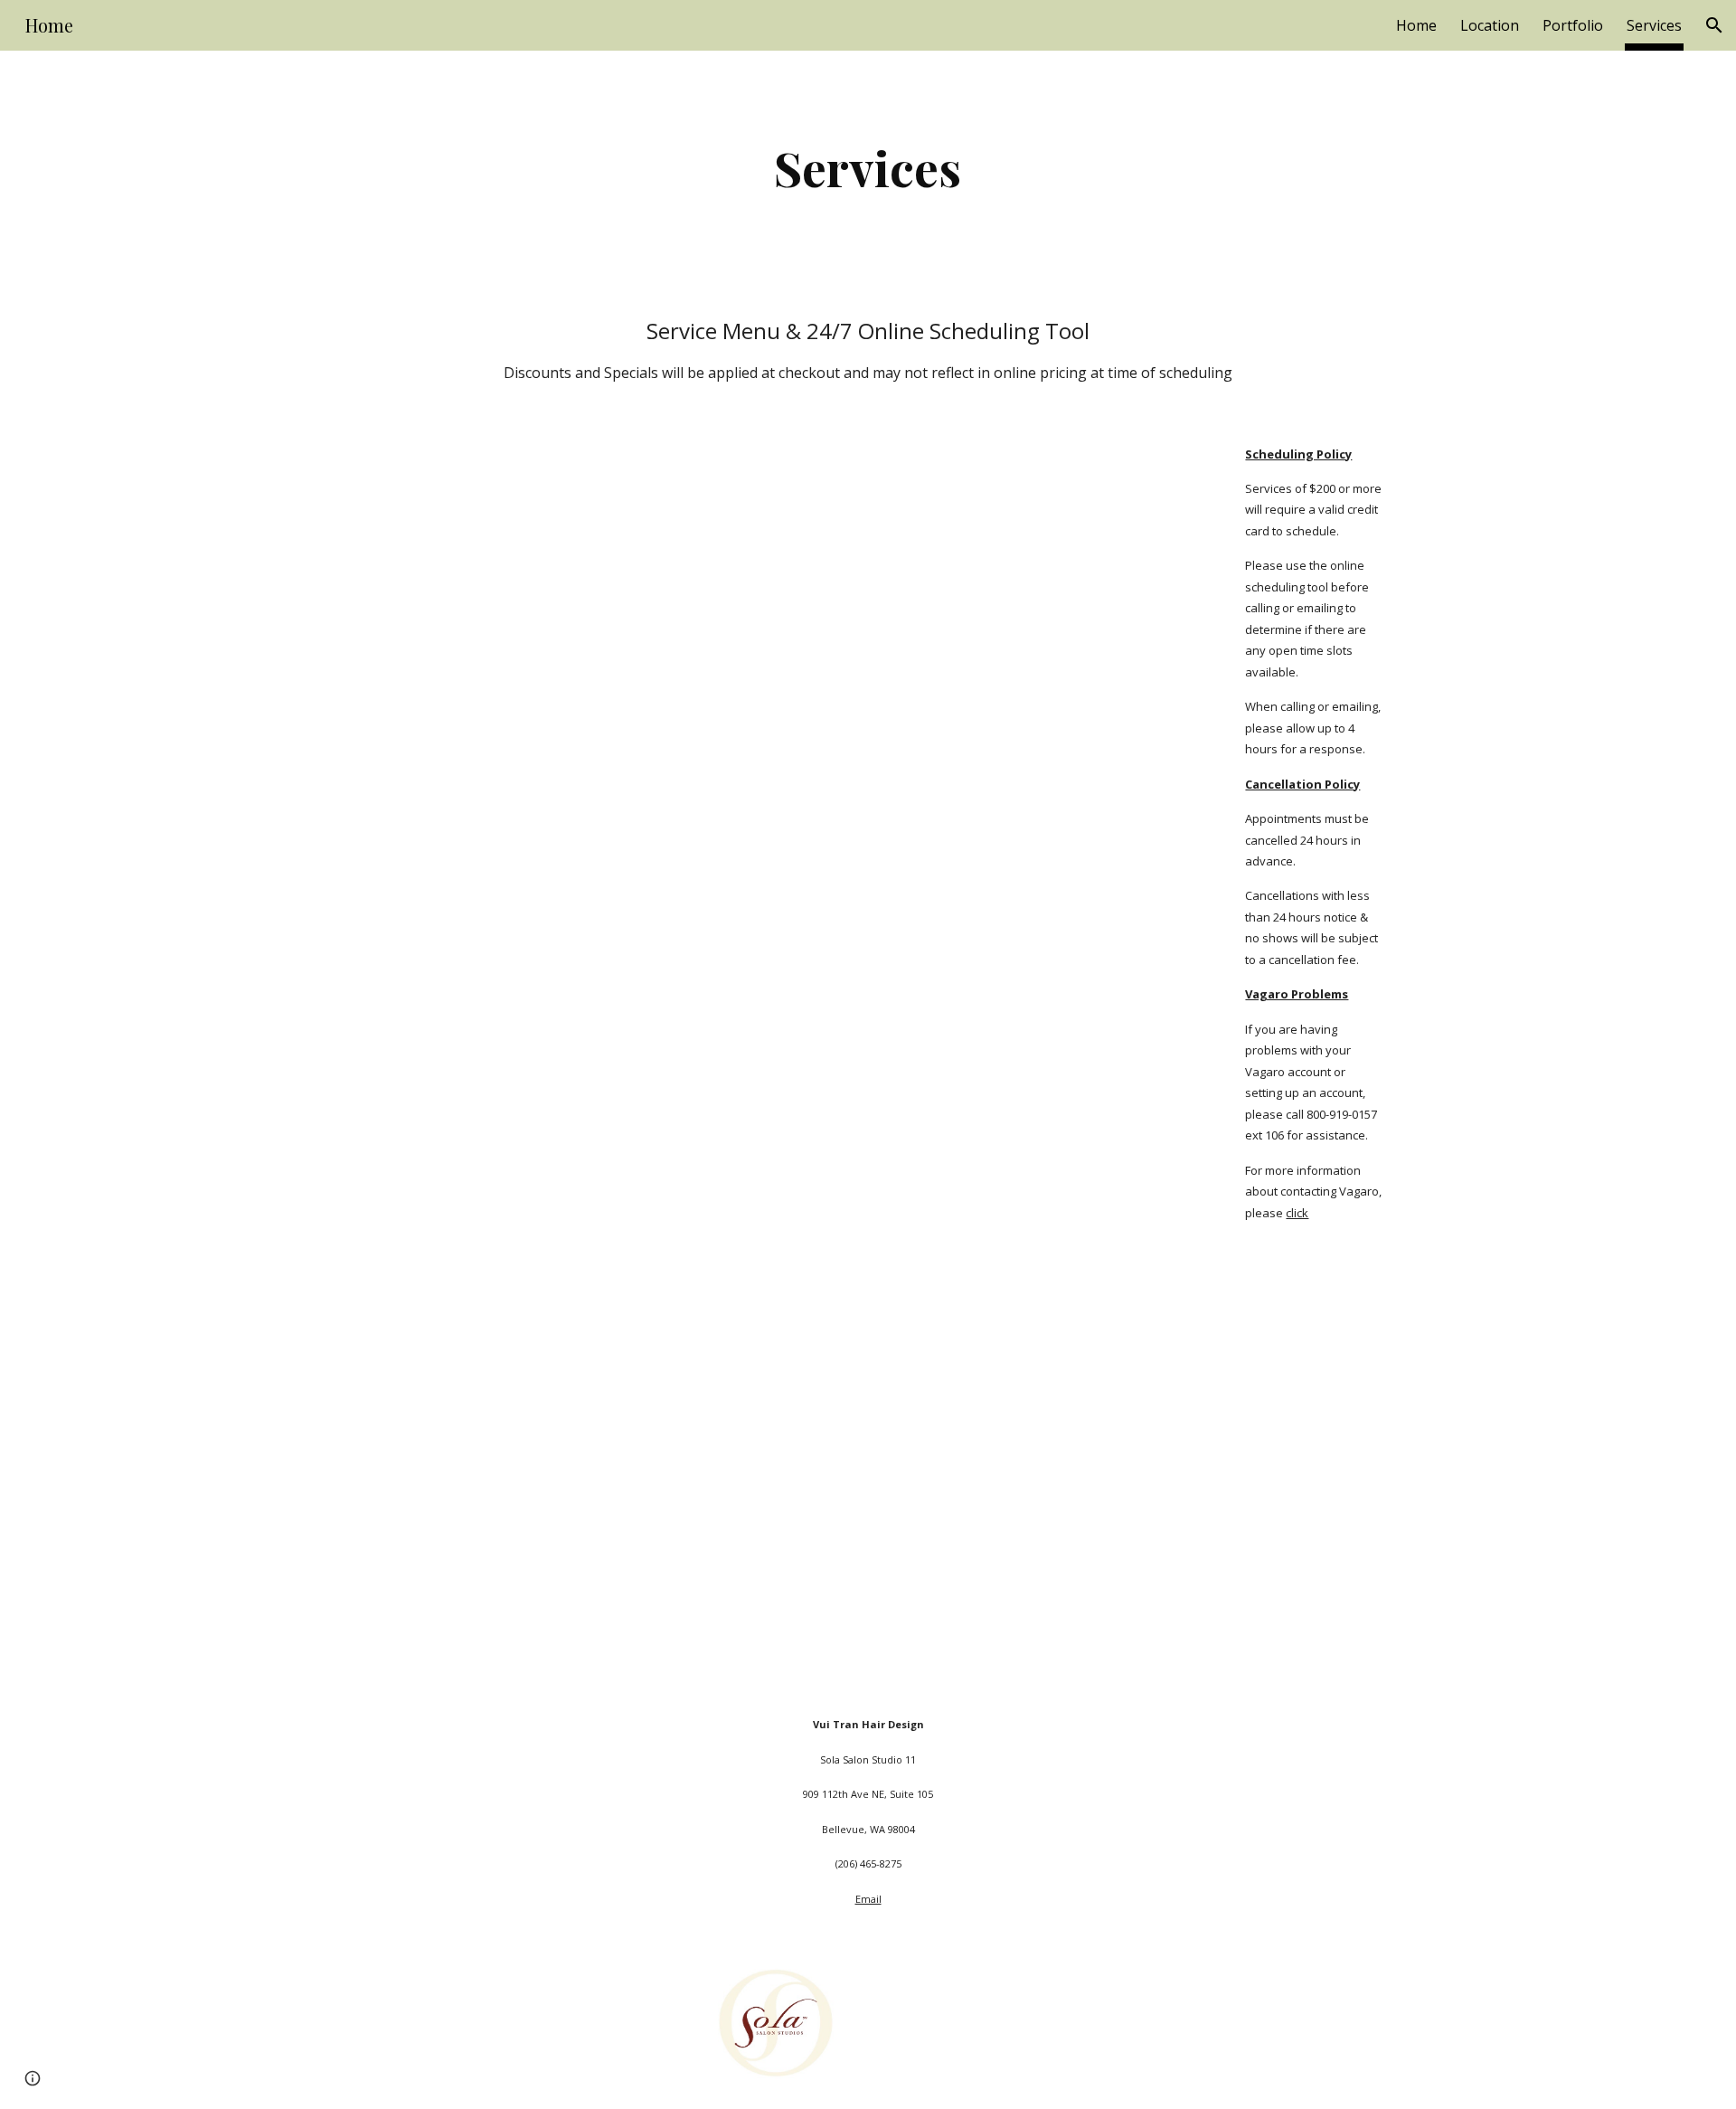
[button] (1714, 25)
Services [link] (1654, 25)
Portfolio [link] (1573, 25)
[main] (868, 168)
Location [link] (1490, 25)
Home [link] (1416, 25)
